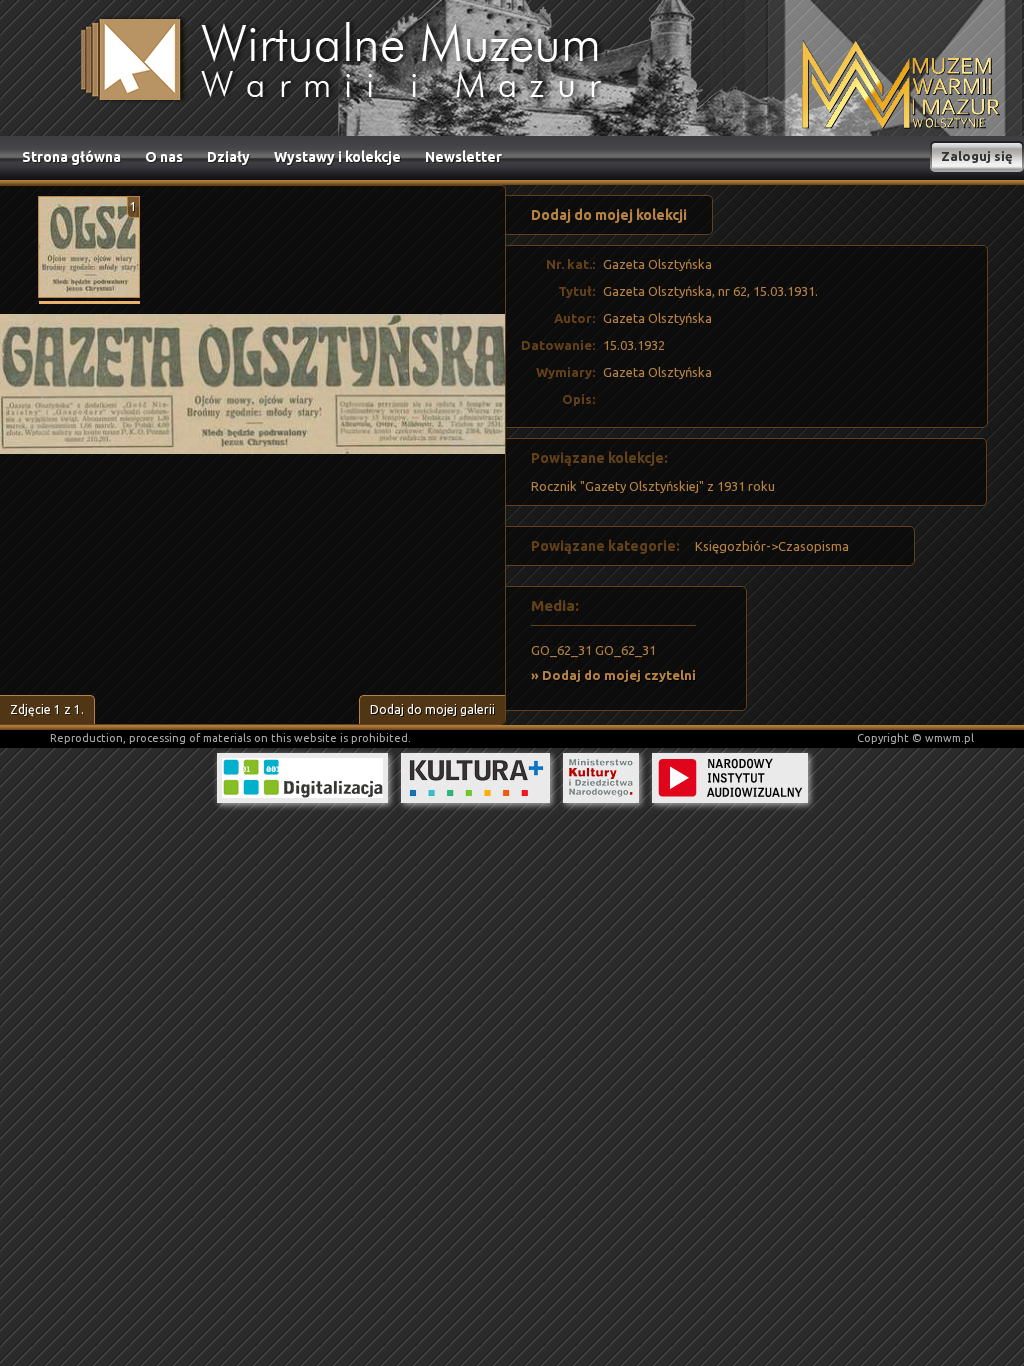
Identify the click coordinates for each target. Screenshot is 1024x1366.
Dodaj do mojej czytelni (619, 675)
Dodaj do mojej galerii (432, 709)
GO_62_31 (561, 650)
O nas (164, 157)
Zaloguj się (977, 156)
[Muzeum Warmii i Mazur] (901, 86)
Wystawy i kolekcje (337, 157)
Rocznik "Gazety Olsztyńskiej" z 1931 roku (653, 486)
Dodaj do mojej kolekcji (609, 215)
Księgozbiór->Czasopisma (772, 546)
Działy (228, 157)
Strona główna (71, 157)
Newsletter (463, 157)
